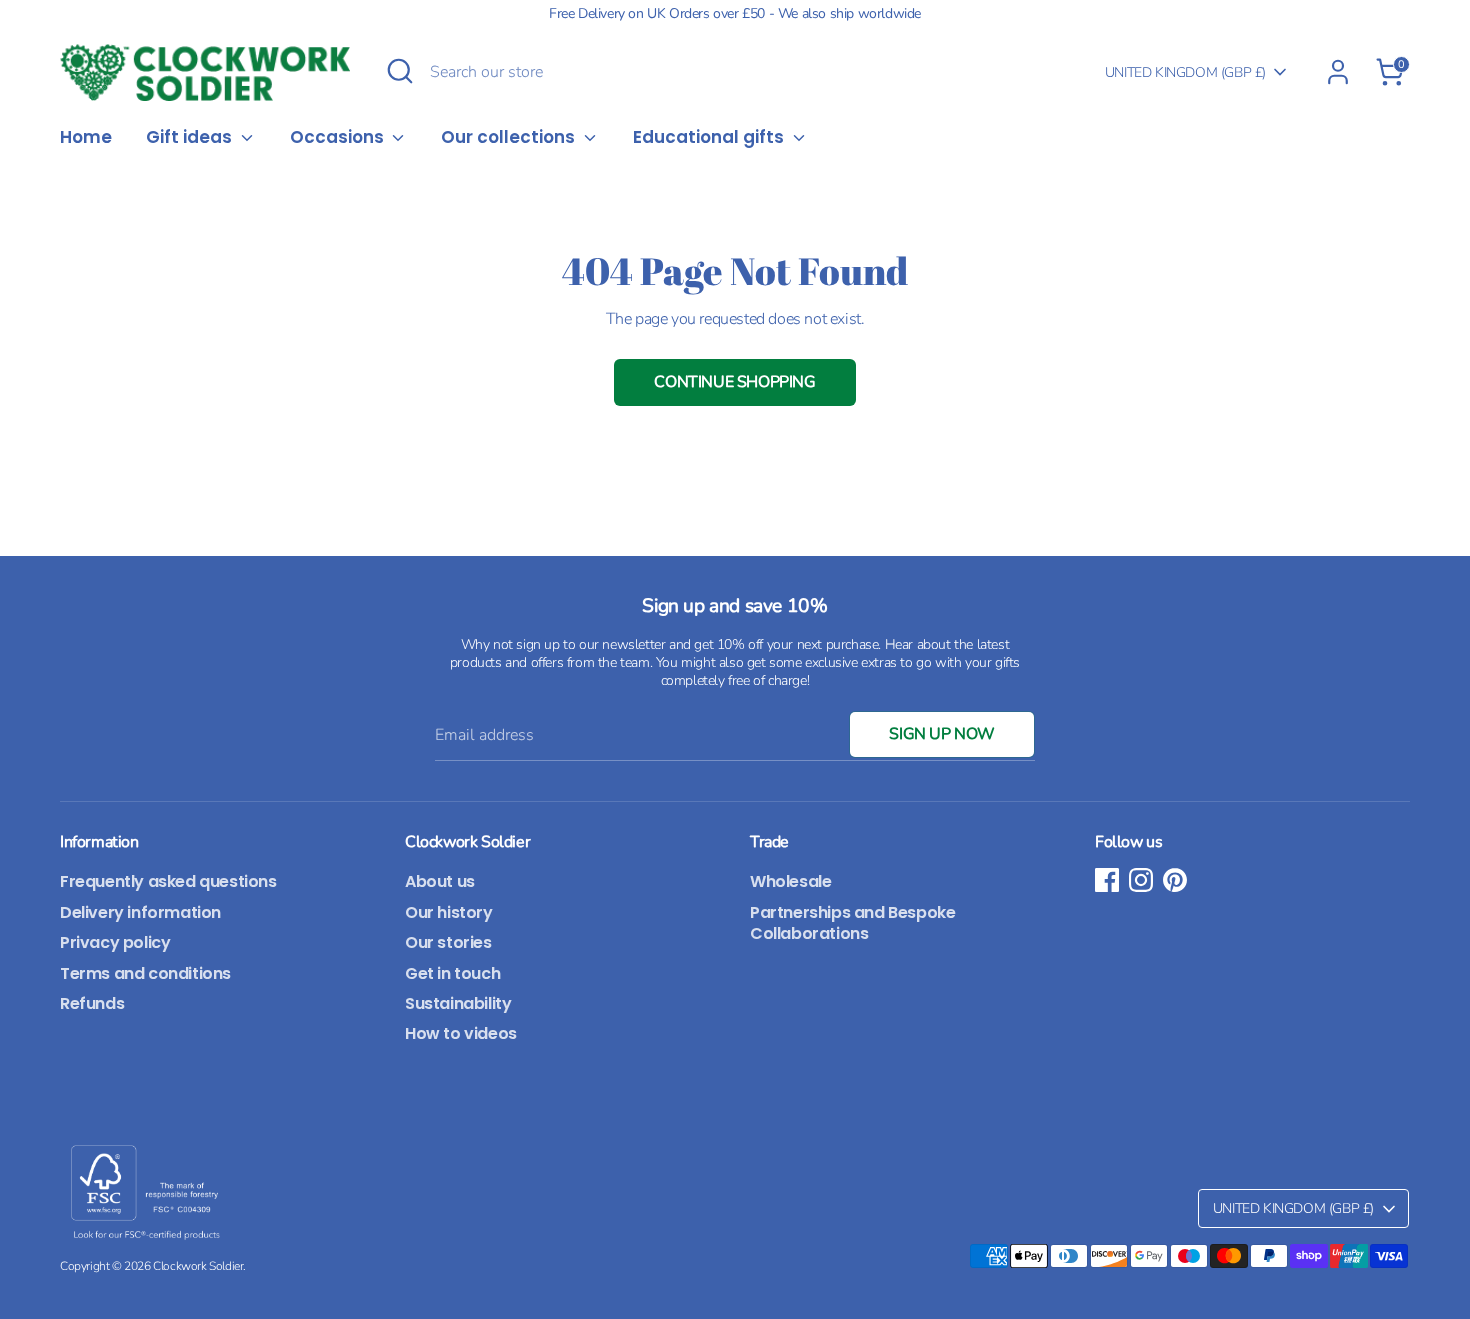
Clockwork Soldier (198, 1266)
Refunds (92, 1003)
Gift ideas (191, 139)
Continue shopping (734, 382)
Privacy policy (115, 942)
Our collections (510, 139)
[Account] (1338, 72)
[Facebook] (1107, 880)
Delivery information (140, 912)
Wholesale (790, 881)
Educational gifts (710, 139)
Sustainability (458, 1003)
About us (440, 881)
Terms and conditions (145, 973)
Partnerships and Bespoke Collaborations (852, 923)
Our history (449, 912)
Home (86, 139)
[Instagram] (1141, 880)
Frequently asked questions (168, 881)
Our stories (448, 942)
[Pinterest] (1175, 880)
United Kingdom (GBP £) (1185, 72)
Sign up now (942, 734)
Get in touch (452, 973)
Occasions (339, 139)
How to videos (461, 1033)
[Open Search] (400, 71)
